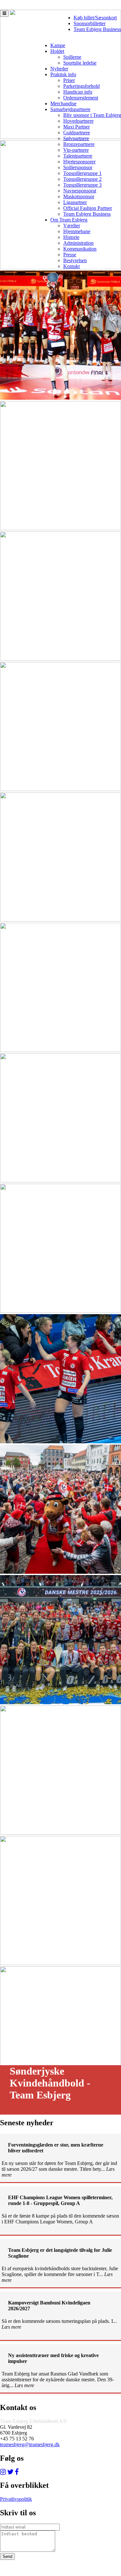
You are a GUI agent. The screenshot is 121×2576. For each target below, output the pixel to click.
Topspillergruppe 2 (82, 179)
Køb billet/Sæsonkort (95, 18)
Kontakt (71, 266)
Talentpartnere (78, 156)
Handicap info (78, 92)
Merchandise (63, 103)
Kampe (58, 45)
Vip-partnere (76, 150)
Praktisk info (63, 74)
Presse (70, 255)
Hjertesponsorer (79, 162)
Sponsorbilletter (90, 23)
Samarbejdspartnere (70, 109)
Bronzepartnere (79, 144)
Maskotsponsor (79, 196)
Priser (69, 80)
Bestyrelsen (75, 260)
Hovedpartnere (78, 121)
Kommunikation (80, 249)
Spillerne (72, 57)
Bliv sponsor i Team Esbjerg (92, 115)
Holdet (57, 51)
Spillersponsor (78, 167)
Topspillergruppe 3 (82, 185)
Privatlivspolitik (16, 2499)
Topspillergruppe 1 (82, 173)
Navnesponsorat (80, 191)
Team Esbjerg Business (97, 29)
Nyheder (59, 69)
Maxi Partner (76, 127)
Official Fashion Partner (88, 208)
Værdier (72, 226)
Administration (78, 243)
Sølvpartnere (76, 138)
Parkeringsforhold (81, 86)
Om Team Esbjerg (69, 220)
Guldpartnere (77, 133)
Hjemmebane (77, 231)
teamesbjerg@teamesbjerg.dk (30, 2444)
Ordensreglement (81, 98)
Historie (71, 237)
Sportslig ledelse (80, 63)
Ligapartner (75, 202)
